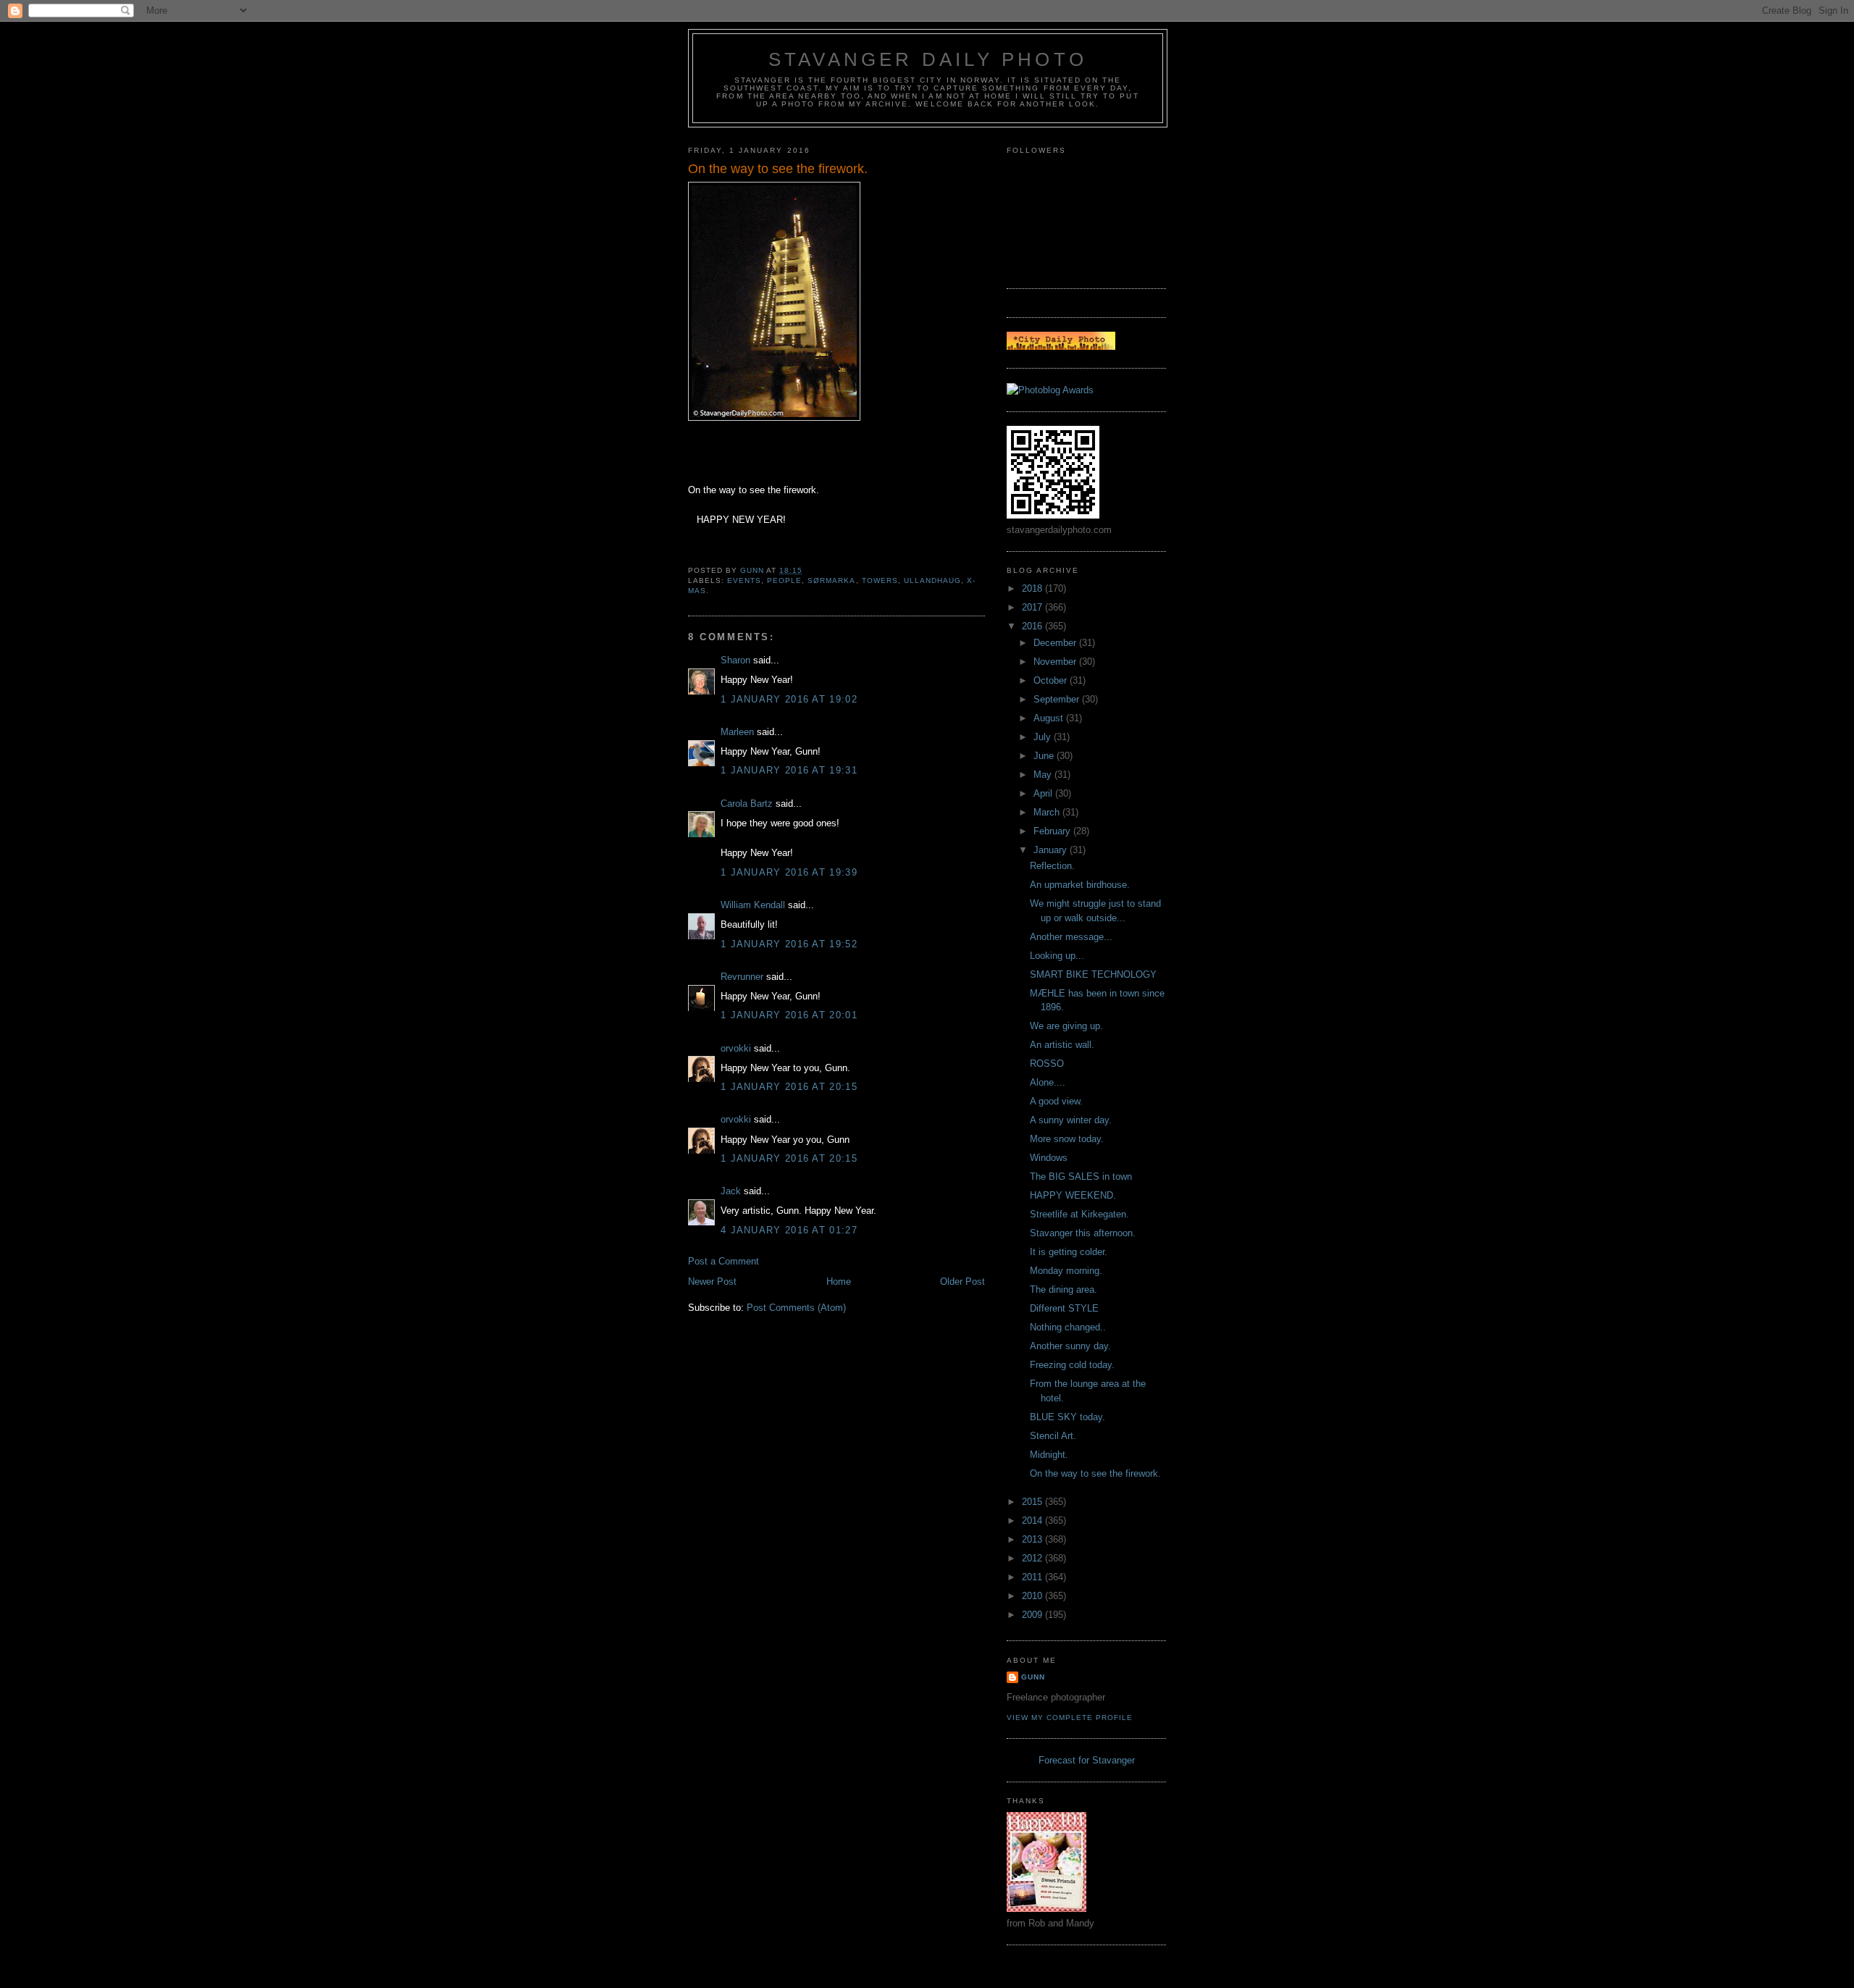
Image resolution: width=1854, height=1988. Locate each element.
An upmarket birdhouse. (1080, 885)
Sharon (735, 660)
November (1056, 662)
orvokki (736, 1048)
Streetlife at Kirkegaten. (1079, 1214)
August (1050, 718)
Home (839, 1282)
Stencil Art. (1053, 1436)
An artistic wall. (1062, 1045)
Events (744, 580)
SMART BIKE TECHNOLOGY (1093, 974)
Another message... (1071, 937)
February (1053, 831)
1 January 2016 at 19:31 (789, 770)
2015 (1033, 1502)
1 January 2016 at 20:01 (789, 1015)
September (1058, 699)
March (1048, 812)
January (1052, 850)
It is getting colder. (1069, 1252)
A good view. (1056, 1101)
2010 (1033, 1596)
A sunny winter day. (1071, 1120)
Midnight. (1049, 1455)
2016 (1033, 626)
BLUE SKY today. (1067, 1417)
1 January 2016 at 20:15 (789, 1087)
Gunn (1033, 1677)
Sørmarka (831, 580)
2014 (1033, 1521)
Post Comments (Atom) (796, 1308)
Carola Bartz (747, 804)
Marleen (737, 732)
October (1052, 680)
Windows (1049, 1158)
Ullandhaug (932, 580)
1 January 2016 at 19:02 (789, 699)
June (1045, 756)
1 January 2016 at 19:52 (789, 944)
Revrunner (742, 977)
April (1044, 793)
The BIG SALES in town (1081, 1177)
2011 (1033, 1577)
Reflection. (1052, 866)
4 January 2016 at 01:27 (789, 1230)
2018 (1033, 588)
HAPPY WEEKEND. (1073, 1195)
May (1044, 775)
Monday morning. (1066, 1271)
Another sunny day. (1070, 1346)
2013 (1033, 1539)
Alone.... (1048, 1082)
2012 (1033, 1558)
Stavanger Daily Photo (928, 59)
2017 (1033, 607)
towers (880, 580)
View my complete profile (1070, 1718)
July (1044, 737)
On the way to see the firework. (1095, 1473)
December (1056, 643)
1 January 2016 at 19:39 (789, 872)
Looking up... (1057, 956)
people (784, 580)
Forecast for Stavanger (1087, 1760)
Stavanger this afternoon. (1083, 1233)
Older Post (962, 1282)
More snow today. (1067, 1139)
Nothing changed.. (1068, 1327)
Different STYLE (1064, 1308)
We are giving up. (1066, 1026)
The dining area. (1064, 1289)
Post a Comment (723, 1261)
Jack (731, 1191)
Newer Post (712, 1282)
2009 (1033, 1615)
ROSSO (1047, 1064)
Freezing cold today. (1072, 1365)
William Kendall (753, 905)
